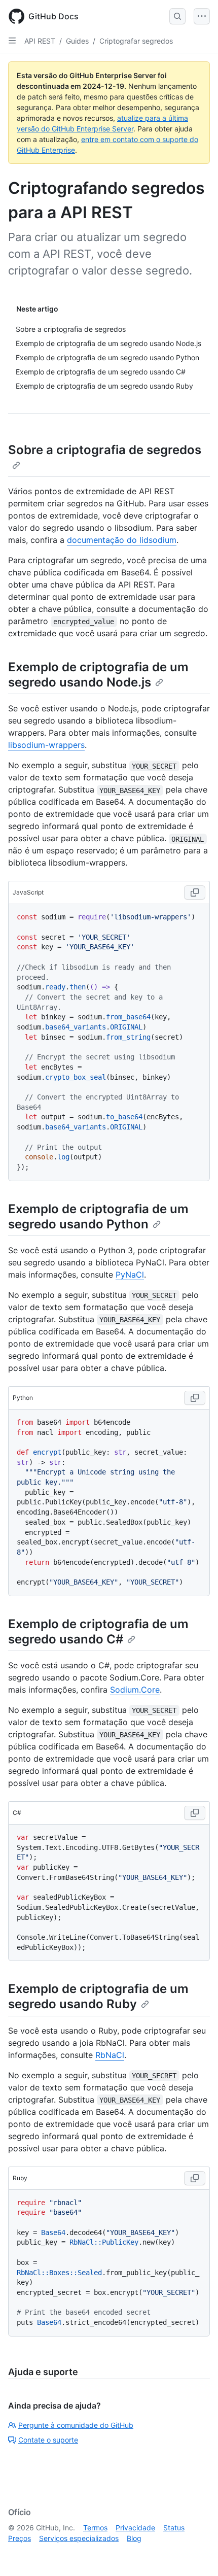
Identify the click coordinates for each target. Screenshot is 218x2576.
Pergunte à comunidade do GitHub (76, 2425)
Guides (77, 41)
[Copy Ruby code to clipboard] (195, 2178)
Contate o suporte (48, 2440)
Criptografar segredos (136, 41)
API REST (40, 41)
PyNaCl (130, 1275)
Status (174, 2528)
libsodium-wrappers (46, 745)
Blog (134, 2538)
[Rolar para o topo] (196, 2554)
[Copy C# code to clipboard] (195, 1813)
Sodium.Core (135, 1690)
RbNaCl (110, 2055)
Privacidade (135, 2528)
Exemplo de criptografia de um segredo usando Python (98, 1216)
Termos (95, 2528)
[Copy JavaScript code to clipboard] (195, 892)
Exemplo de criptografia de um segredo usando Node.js (98, 675)
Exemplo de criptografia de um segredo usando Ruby (98, 1996)
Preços (20, 2538)
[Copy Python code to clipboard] (195, 1398)
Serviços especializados (79, 2538)
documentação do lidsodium (122, 540)
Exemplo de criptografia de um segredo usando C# (98, 1632)
